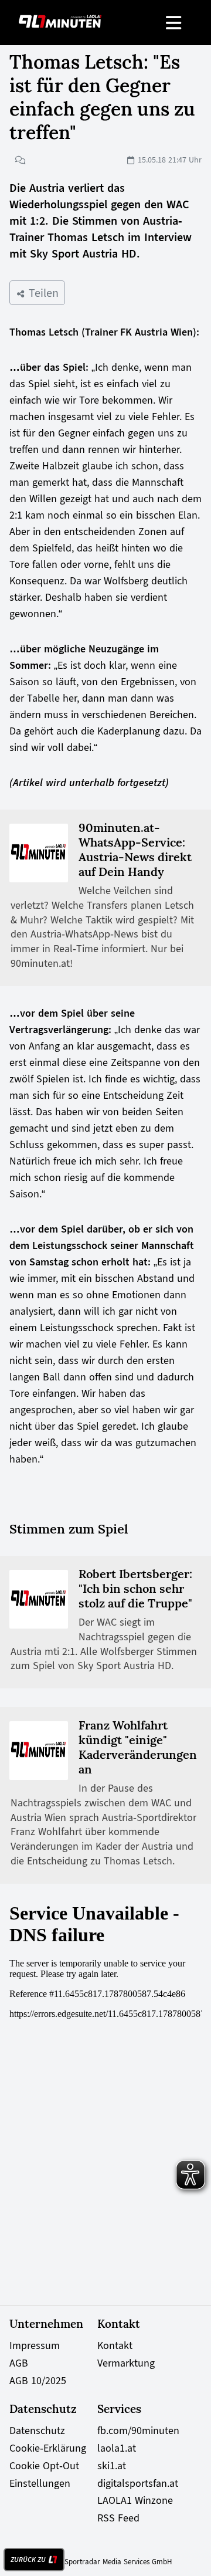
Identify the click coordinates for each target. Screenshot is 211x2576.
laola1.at (117, 2448)
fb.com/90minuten (138, 2431)
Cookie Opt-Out (44, 2466)
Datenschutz (37, 2431)
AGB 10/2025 (38, 2381)
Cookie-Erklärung (48, 2448)
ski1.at (112, 2466)
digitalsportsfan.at (138, 2483)
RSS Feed (118, 2518)
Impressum (35, 2345)
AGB (19, 2363)
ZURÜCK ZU (28, 2560)
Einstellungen (40, 2483)
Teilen (42, 293)
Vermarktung (126, 2363)
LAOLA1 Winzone (135, 2500)
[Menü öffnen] (174, 23)
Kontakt (115, 2345)
